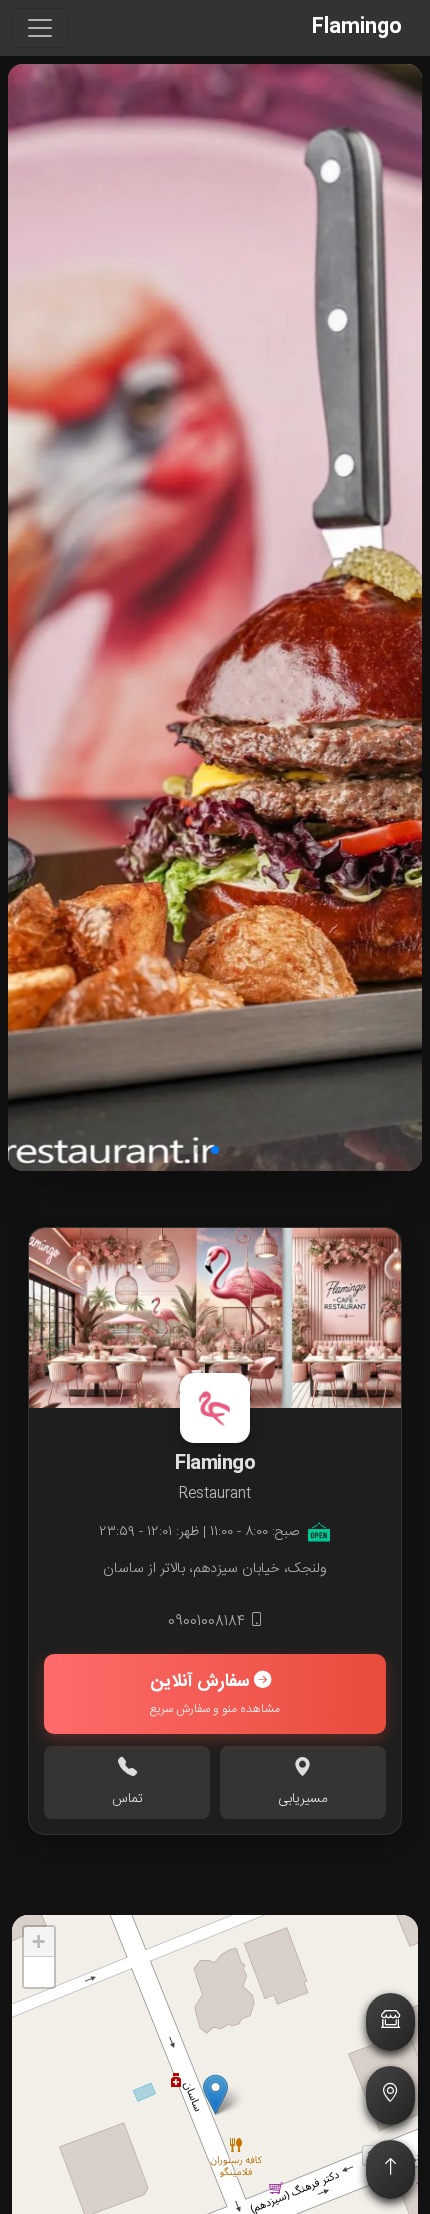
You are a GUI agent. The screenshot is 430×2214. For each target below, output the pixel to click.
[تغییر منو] (40, 28)
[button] (231, 1150)
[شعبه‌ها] (390, 2022)
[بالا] (390, 2169)
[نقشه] (390, 2095)
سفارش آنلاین (215, 1693)
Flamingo (357, 27)
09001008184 (208, 1622)
